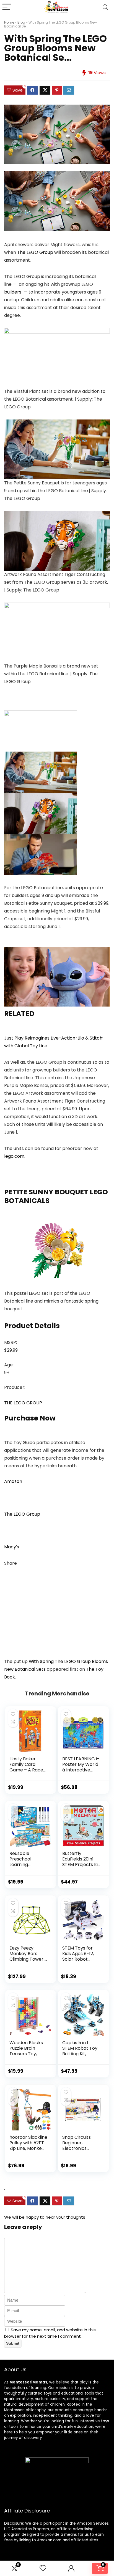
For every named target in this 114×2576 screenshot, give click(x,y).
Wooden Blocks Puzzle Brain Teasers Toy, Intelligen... (26, 2051)
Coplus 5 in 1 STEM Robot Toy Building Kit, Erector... (80, 2051)
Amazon (13, 1481)
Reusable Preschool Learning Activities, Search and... (28, 1865)
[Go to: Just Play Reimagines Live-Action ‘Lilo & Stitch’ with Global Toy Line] (57, 951)
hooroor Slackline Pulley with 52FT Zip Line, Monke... (28, 2143)
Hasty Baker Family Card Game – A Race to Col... (26, 1767)
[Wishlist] (43, 2568)
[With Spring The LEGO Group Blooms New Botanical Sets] (57, 175)
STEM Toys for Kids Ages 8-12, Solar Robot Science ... (78, 1956)
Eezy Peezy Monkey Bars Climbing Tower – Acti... (28, 1956)
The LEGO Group (36, 252)
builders (13, 292)
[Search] (105, 7)
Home (9, 22)
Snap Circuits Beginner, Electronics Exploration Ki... (78, 2146)
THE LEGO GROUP (23, 1403)
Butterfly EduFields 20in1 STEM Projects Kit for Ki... (81, 1862)
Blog (21, 22)
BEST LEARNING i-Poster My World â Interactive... (81, 1764)
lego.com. (15, 1156)
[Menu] (7, 7)
